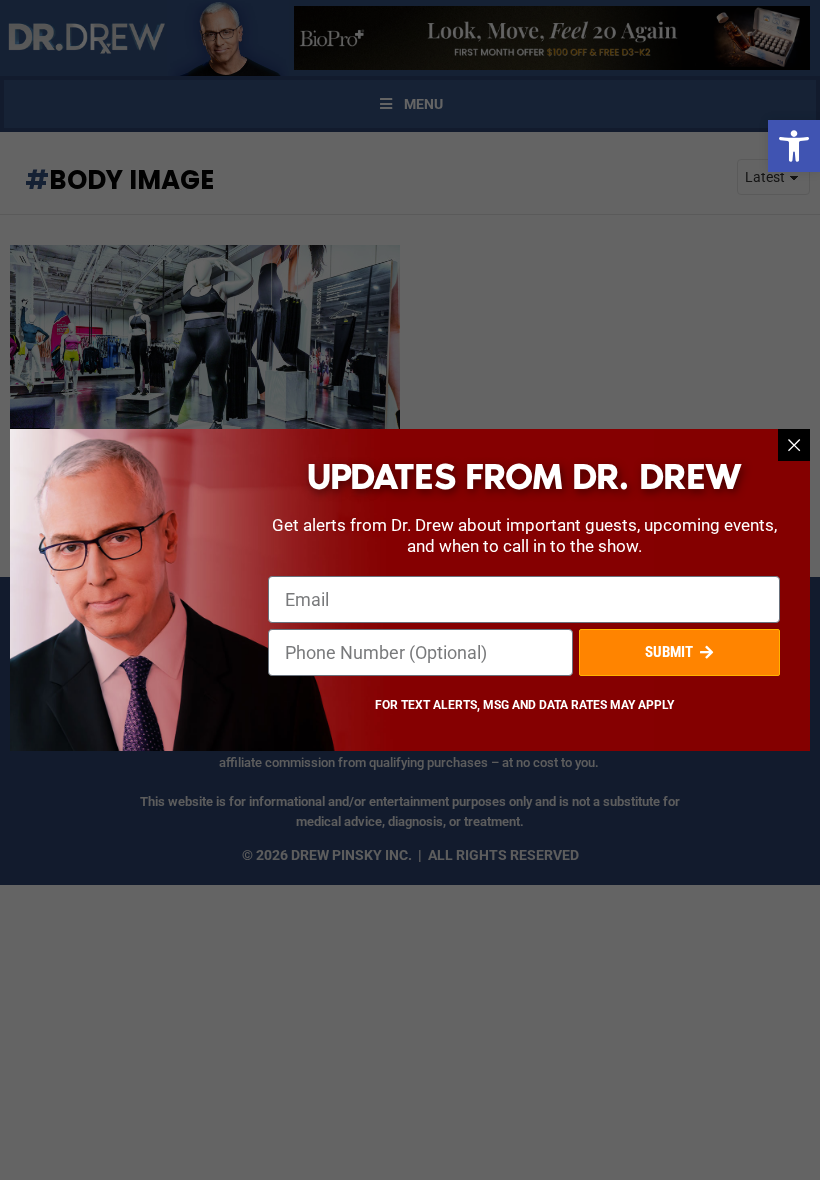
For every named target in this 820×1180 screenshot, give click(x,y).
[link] (794, 146)
